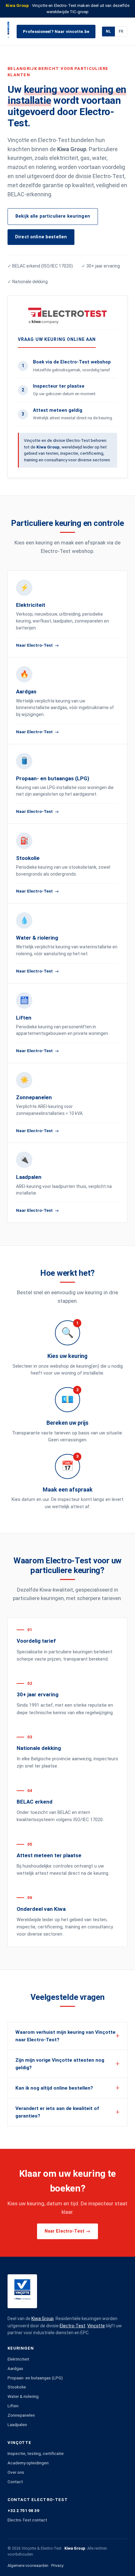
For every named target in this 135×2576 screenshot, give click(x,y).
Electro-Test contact (27, 2520)
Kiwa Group (43, 2319)
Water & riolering (23, 2396)
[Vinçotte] (8, 31)
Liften (13, 2406)
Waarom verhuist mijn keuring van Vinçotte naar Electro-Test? (65, 2036)
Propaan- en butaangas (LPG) (35, 2378)
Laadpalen (17, 2425)
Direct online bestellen (41, 237)
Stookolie (17, 2387)
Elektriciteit (18, 2359)
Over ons (16, 2472)
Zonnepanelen (21, 2415)
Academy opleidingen (28, 2463)
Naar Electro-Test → (68, 2231)
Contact (15, 2482)
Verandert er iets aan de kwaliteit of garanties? (57, 2112)
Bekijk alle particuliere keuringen (53, 216)
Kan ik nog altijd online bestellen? (54, 2088)
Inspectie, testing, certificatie (36, 2453)
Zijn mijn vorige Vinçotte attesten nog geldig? (60, 2064)
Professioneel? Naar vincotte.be (56, 31)
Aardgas (15, 2368)
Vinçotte (96, 2326)
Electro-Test (73, 2326)
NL (108, 31)
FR (121, 31)
